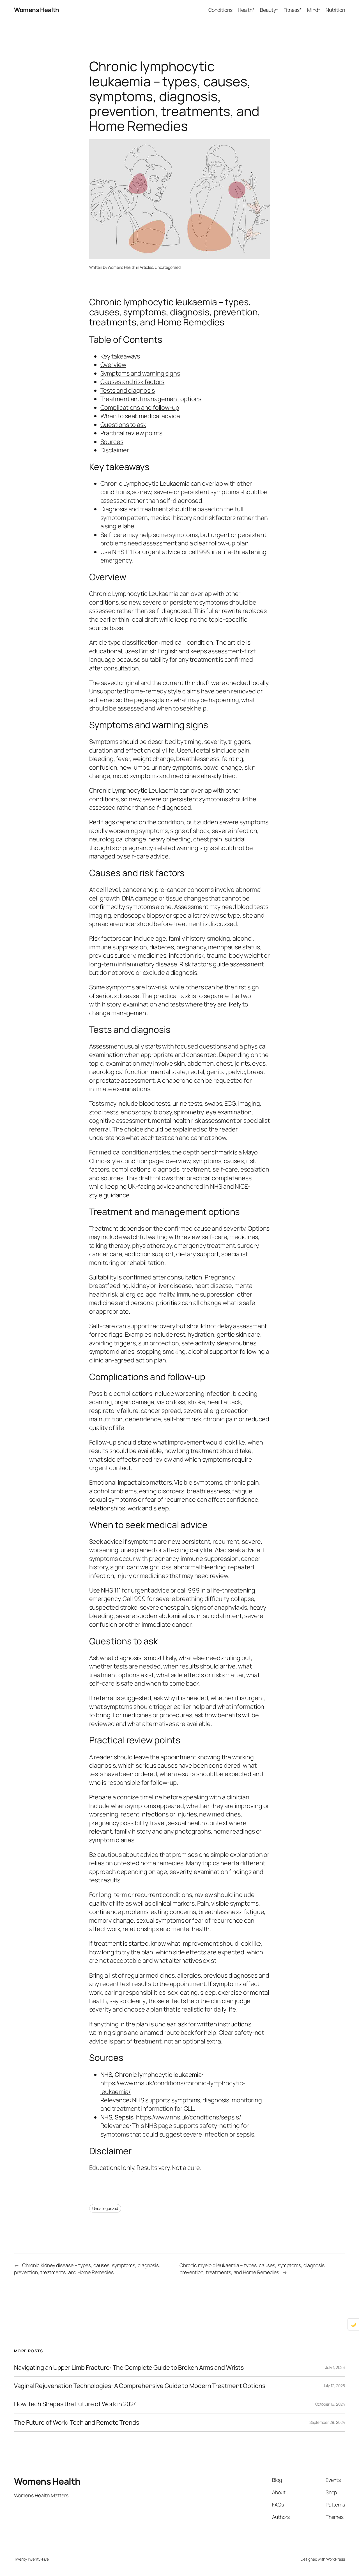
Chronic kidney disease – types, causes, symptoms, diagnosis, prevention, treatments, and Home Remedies (87, 2269)
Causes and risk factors (133, 382)
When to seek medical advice (140, 416)
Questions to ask (123, 425)
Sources (112, 442)
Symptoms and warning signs (140, 373)
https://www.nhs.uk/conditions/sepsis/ (188, 2117)
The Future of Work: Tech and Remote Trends (77, 2422)
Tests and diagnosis (128, 390)
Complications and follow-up (140, 408)
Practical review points (132, 433)
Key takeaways (120, 356)
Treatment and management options (151, 399)
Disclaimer (115, 450)
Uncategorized (168, 267)
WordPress (336, 2559)
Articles (146, 267)
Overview (113, 365)
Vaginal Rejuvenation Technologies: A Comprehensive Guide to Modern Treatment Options (140, 2386)
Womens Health (37, 10)
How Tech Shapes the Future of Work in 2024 (76, 2404)
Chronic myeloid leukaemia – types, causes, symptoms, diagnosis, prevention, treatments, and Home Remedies (253, 2269)
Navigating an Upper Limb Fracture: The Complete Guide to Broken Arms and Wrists (129, 2367)
